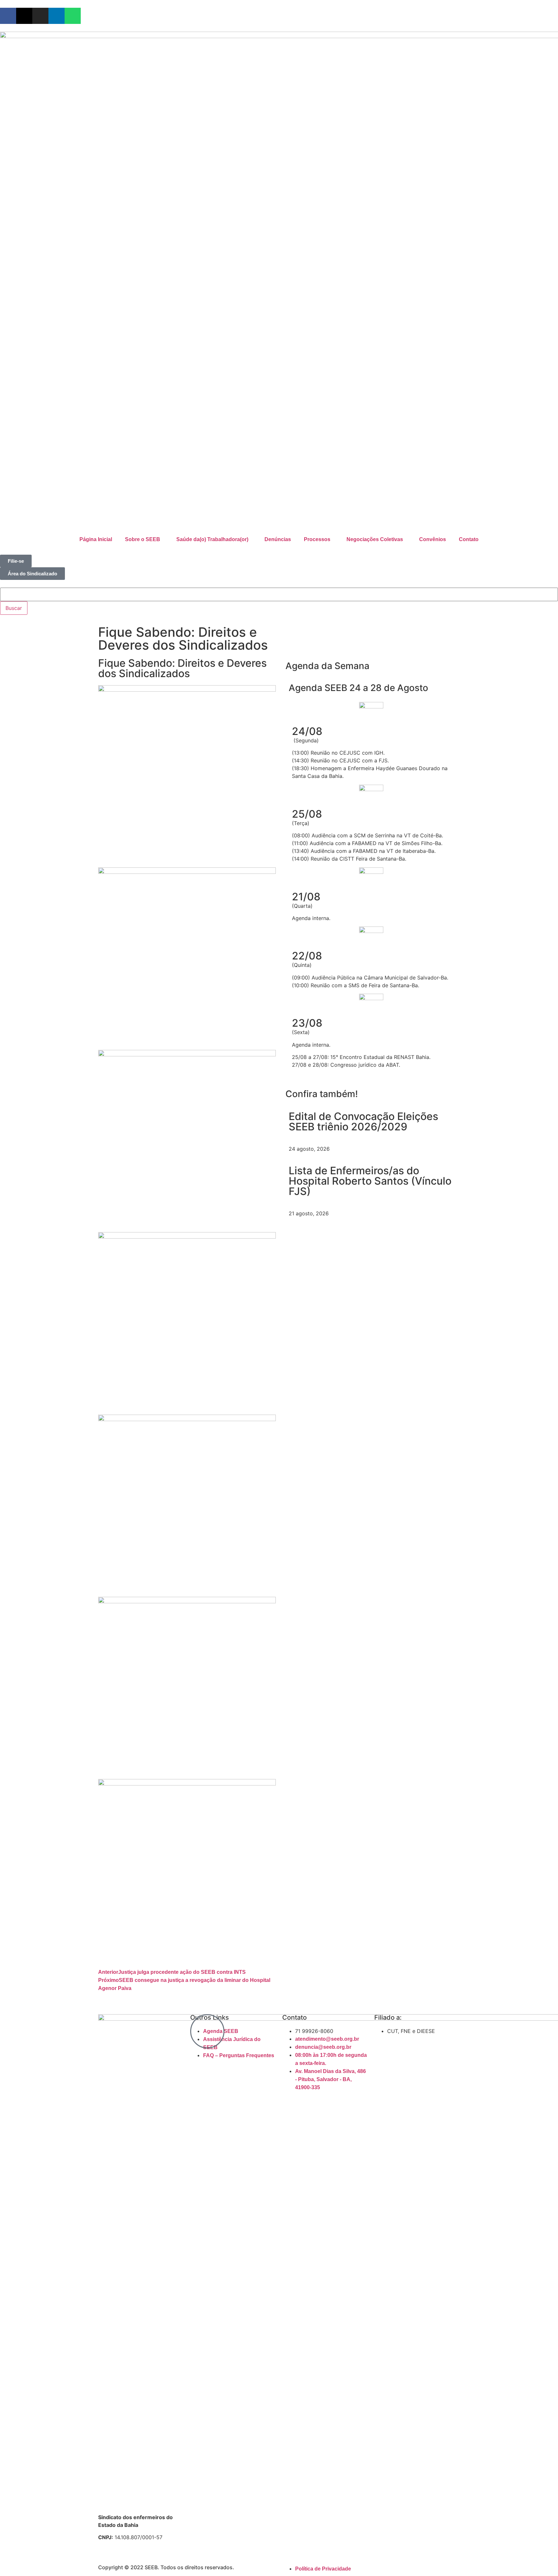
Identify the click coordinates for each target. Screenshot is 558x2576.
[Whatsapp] (73, 16)
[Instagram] (40, 16)
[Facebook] (8, 16)
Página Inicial (96, 539)
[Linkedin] (57, 16)
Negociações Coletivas (375, 539)
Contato (469, 539)
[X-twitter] (24, 16)
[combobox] (279, 594)
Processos (317, 539)
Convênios (433, 539)
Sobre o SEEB (143, 539)
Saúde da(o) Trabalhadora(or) (212, 539)
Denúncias (278, 539)
